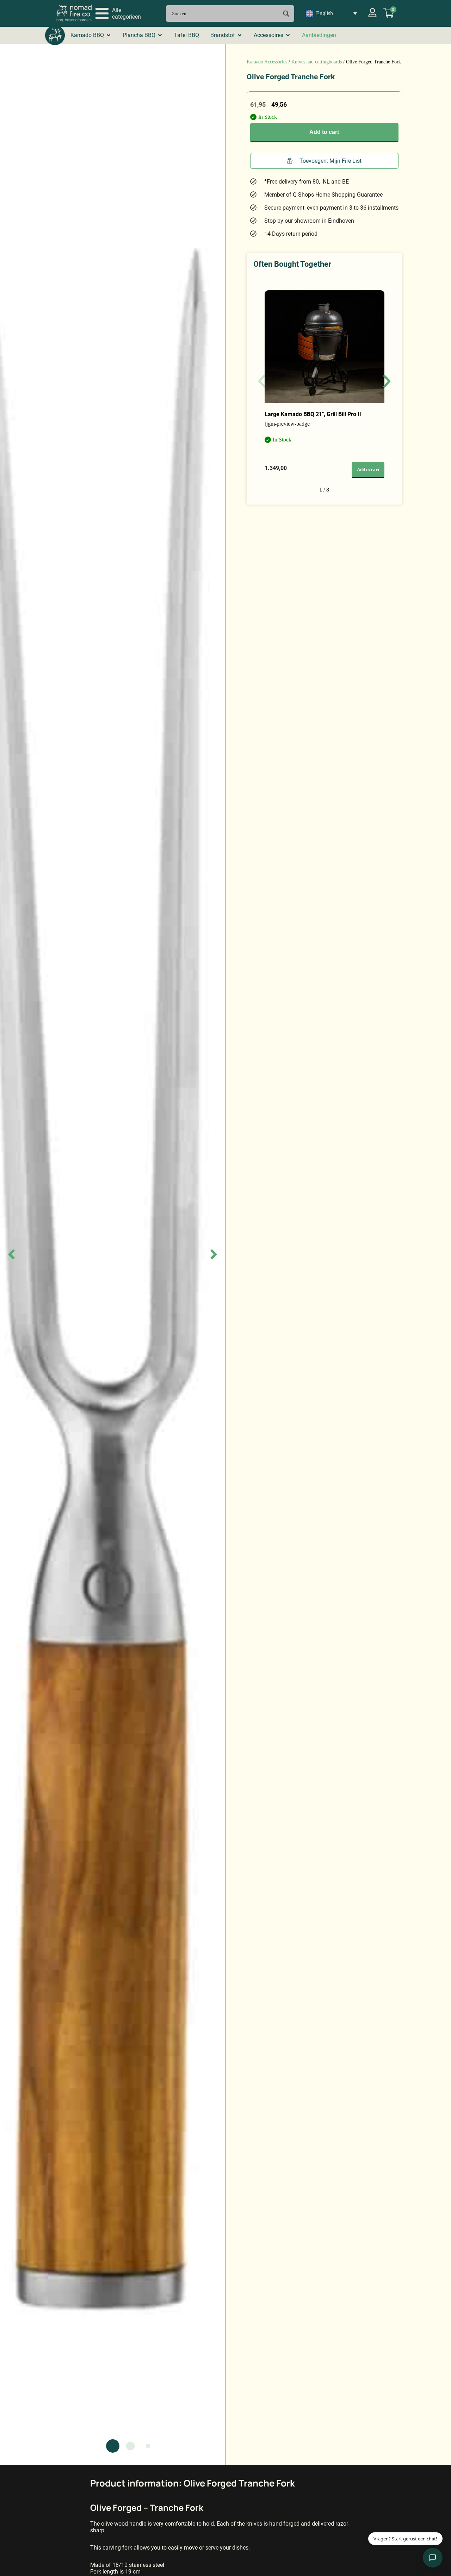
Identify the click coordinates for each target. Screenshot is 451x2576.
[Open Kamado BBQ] (109, 35)
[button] (118, 13)
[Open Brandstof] (240, 35)
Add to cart (324, 132)
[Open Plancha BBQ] (160, 35)
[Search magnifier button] (286, 14)
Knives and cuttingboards (317, 62)
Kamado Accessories (267, 62)
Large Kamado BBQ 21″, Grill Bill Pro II (313, 414)
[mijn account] (372, 13)
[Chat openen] (433, 2558)
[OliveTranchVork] (113, 1254)
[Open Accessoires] (288, 35)
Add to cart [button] (368, 470)
